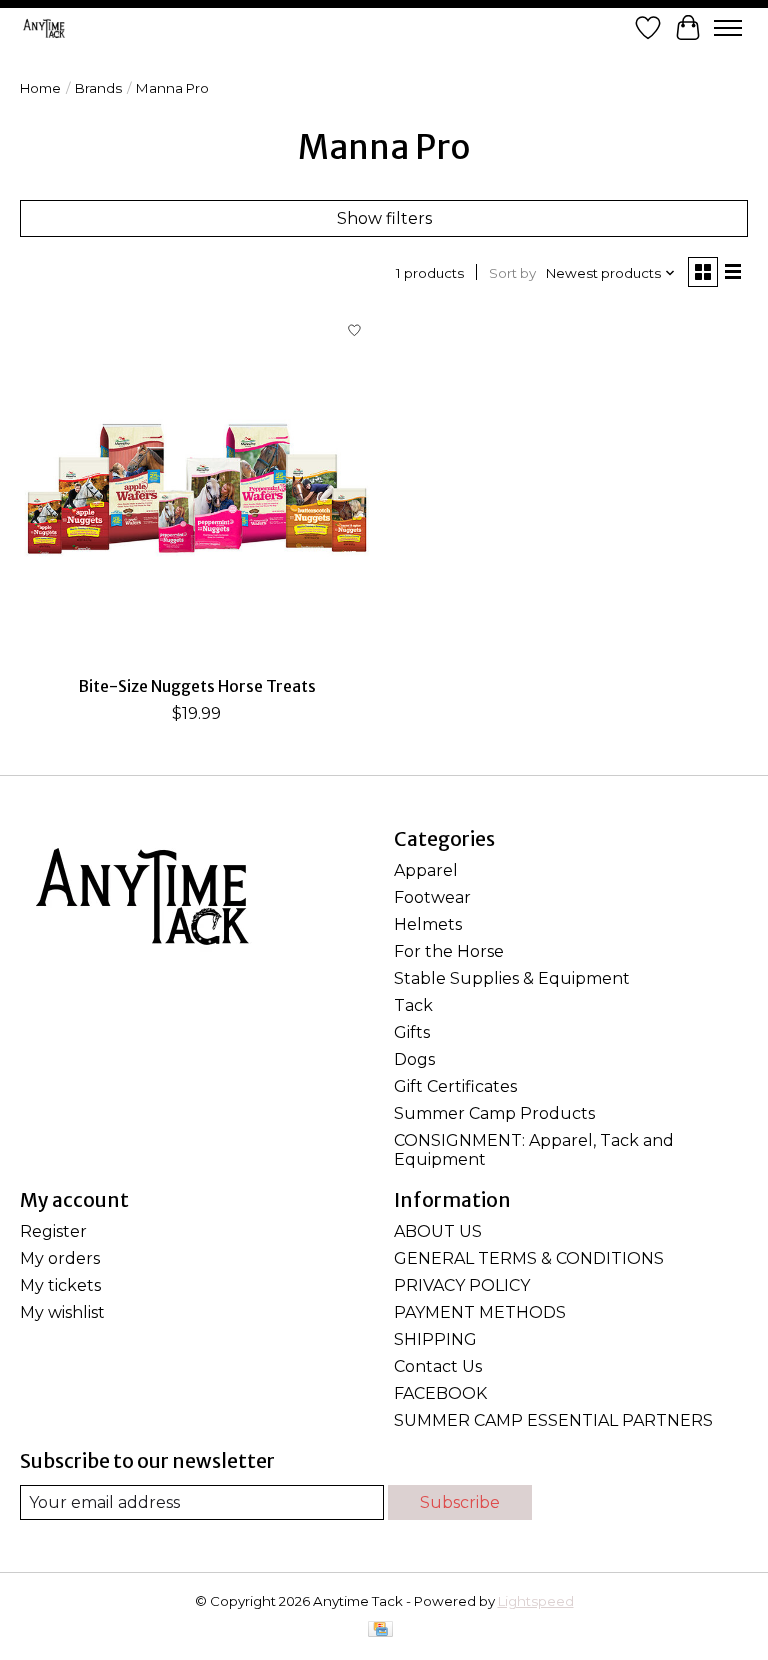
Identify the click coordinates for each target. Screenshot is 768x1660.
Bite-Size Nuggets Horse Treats (197, 686)
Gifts (412, 1032)
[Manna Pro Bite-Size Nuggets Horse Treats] (197, 488)
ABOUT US (438, 1231)
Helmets (428, 924)
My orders (60, 1258)
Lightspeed (536, 1601)
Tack (413, 1005)
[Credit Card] (380, 1630)
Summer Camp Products (494, 1113)
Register (53, 1231)
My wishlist (62, 1312)
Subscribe (460, 1502)
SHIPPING (435, 1339)
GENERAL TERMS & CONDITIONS (529, 1258)
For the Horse (449, 951)
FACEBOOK (440, 1393)
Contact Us (438, 1366)
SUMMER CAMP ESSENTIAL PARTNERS (553, 1420)
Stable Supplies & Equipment (512, 978)
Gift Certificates (455, 1086)
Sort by (512, 273)
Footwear (432, 897)
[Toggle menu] (728, 28)
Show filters (384, 218)
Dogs (414, 1059)
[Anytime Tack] (44, 28)
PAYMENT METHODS (480, 1312)
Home (40, 88)
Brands (98, 88)
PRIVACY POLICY (462, 1285)
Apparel (426, 870)
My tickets (60, 1285)
